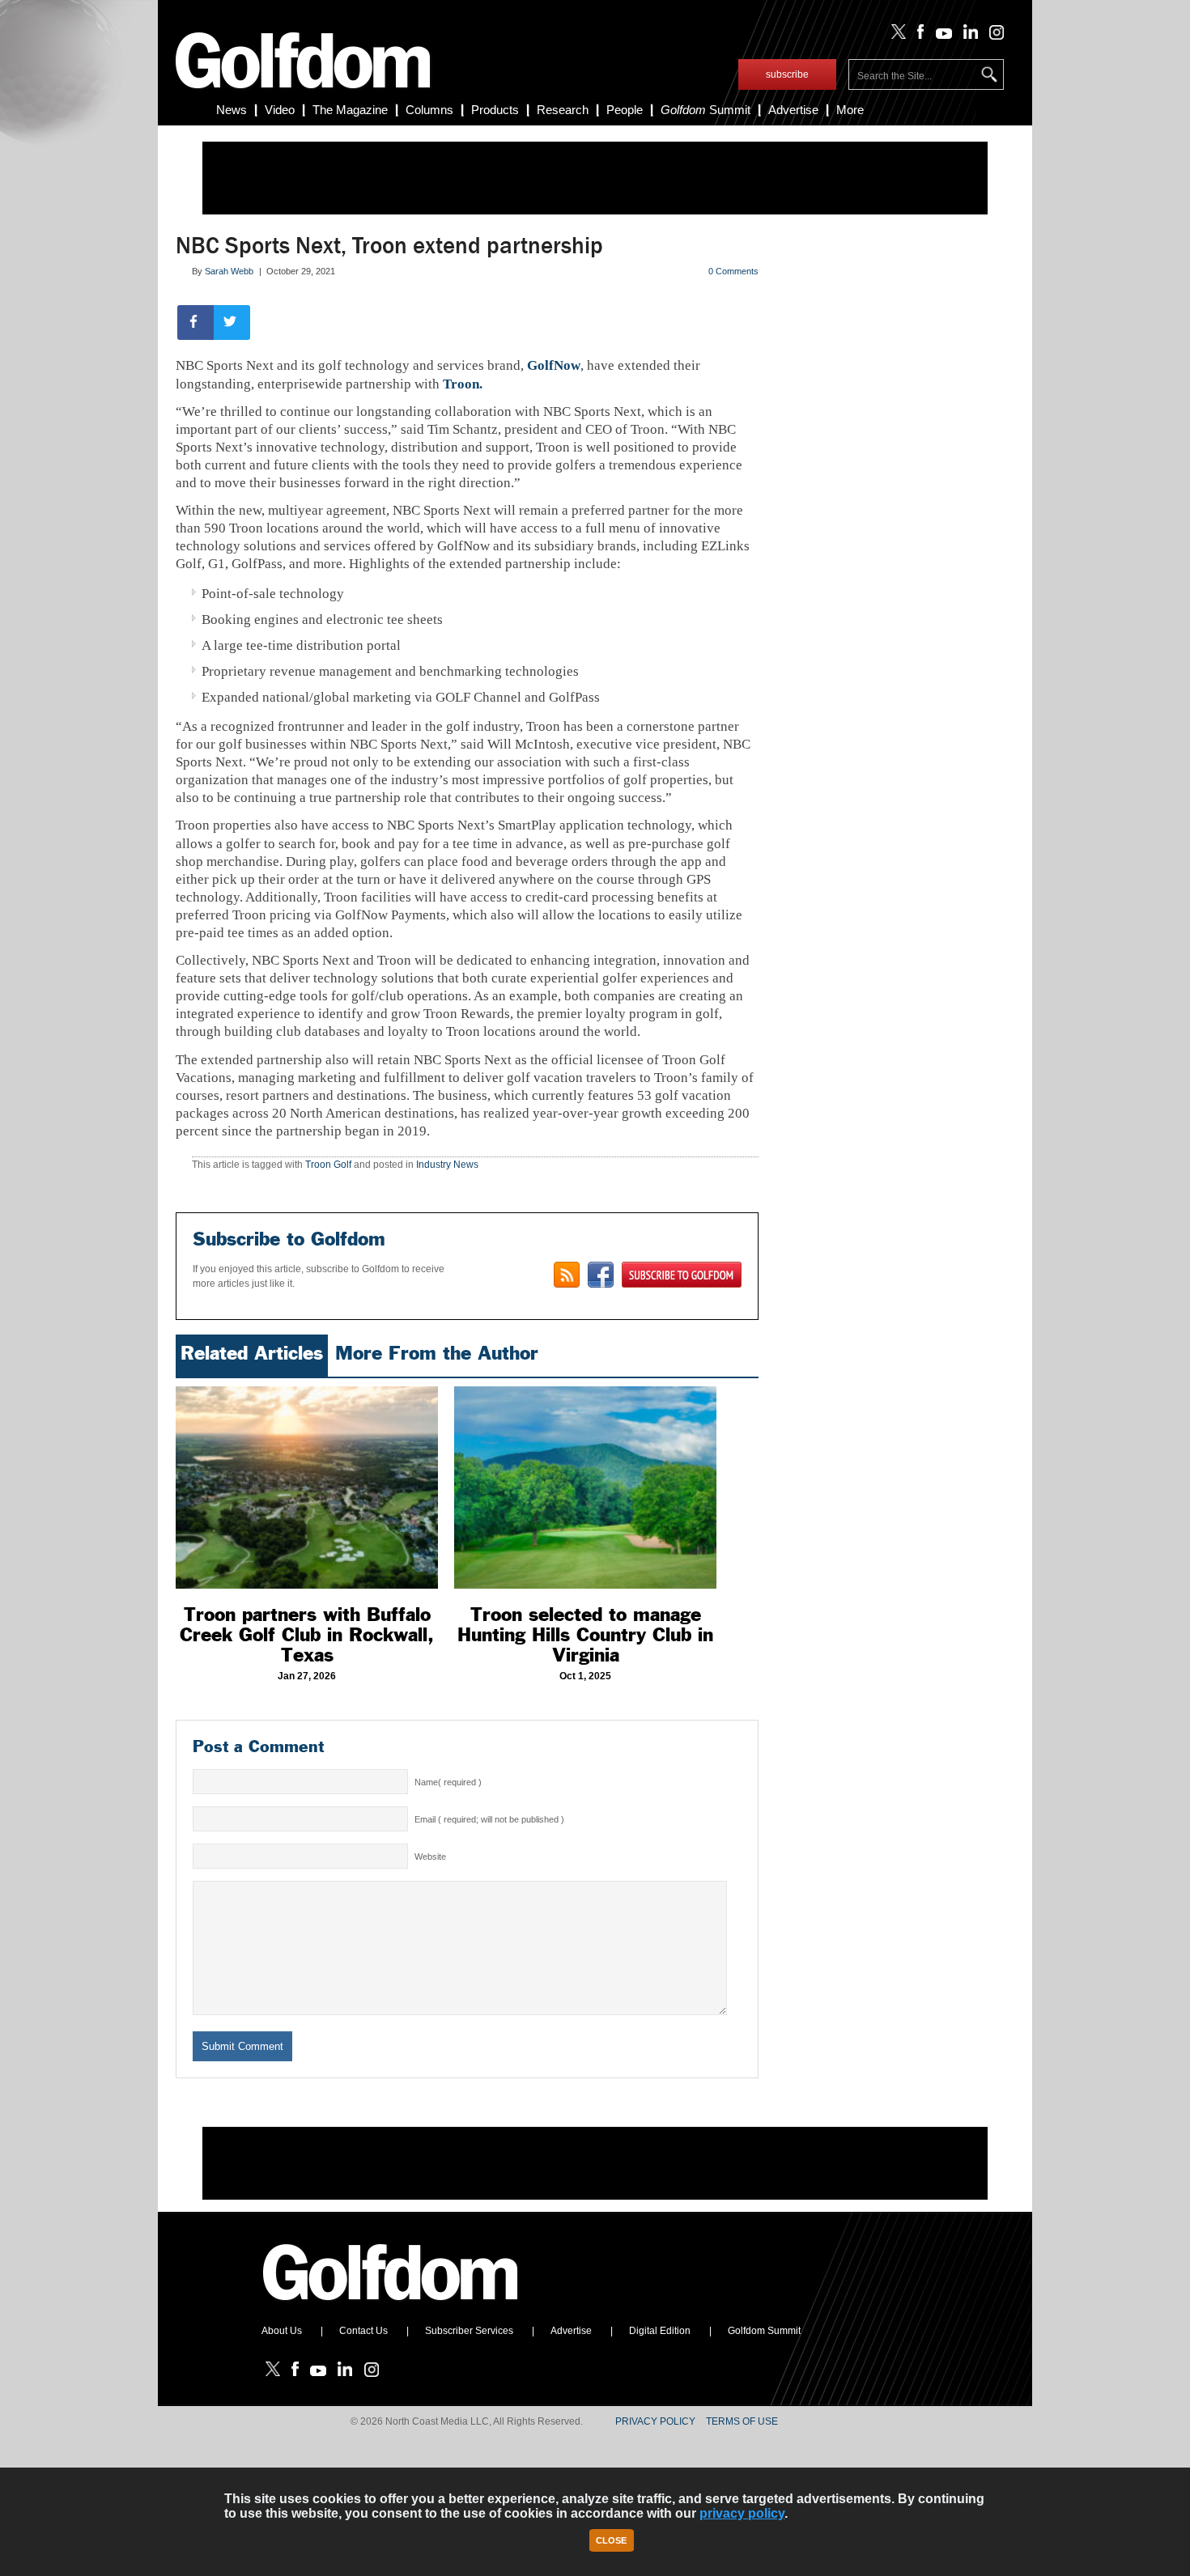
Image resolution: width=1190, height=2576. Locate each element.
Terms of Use (742, 2421)
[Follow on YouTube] (940, 36)
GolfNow (554, 365)
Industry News (447, 1165)
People (625, 110)
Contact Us (363, 2331)
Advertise (793, 110)
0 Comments (733, 271)
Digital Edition (660, 2331)
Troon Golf (328, 1165)
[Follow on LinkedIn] (968, 36)
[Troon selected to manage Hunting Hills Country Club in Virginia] (585, 1487)
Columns (429, 110)
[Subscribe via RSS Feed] (567, 1275)
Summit (705, 110)
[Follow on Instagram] (992, 36)
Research (563, 110)
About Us (282, 2331)
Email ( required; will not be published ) (489, 1819)
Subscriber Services (469, 2331)
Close (611, 2540)
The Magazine (350, 110)
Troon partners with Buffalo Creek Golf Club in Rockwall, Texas (307, 1635)
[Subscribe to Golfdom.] (682, 1275)
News (232, 110)
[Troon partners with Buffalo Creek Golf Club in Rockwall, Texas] (307, 1487)
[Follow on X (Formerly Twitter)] (895, 36)
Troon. (463, 384)
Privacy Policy (655, 2421)
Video (280, 110)
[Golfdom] (391, 2307)
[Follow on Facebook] (918, 36)
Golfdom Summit (764, 2331)
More (850, 110)
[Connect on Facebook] (601, 1275)
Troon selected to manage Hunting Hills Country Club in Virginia (585, 1635)
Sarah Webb (229, 271)
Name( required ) (448, 1782)
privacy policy (742, 2513)
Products (495, 110)
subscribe (787, 74)
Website (430, 1857)
